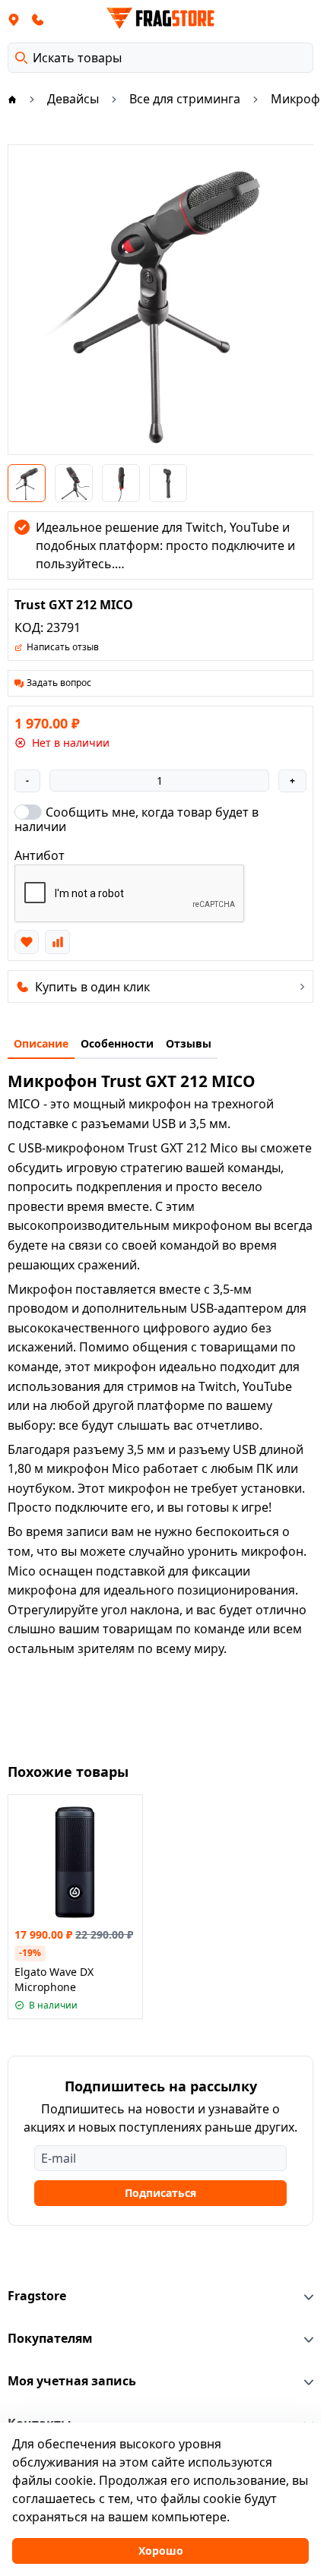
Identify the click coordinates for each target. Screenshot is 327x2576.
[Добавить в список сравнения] (57, 942)
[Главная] (12, 99)
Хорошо (161, 2551)
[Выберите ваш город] (14, 19)
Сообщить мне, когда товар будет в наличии (137, 819)
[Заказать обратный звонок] (38, 19)
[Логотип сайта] (160, 18)
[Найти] (21, 58)
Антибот (40, 855)
